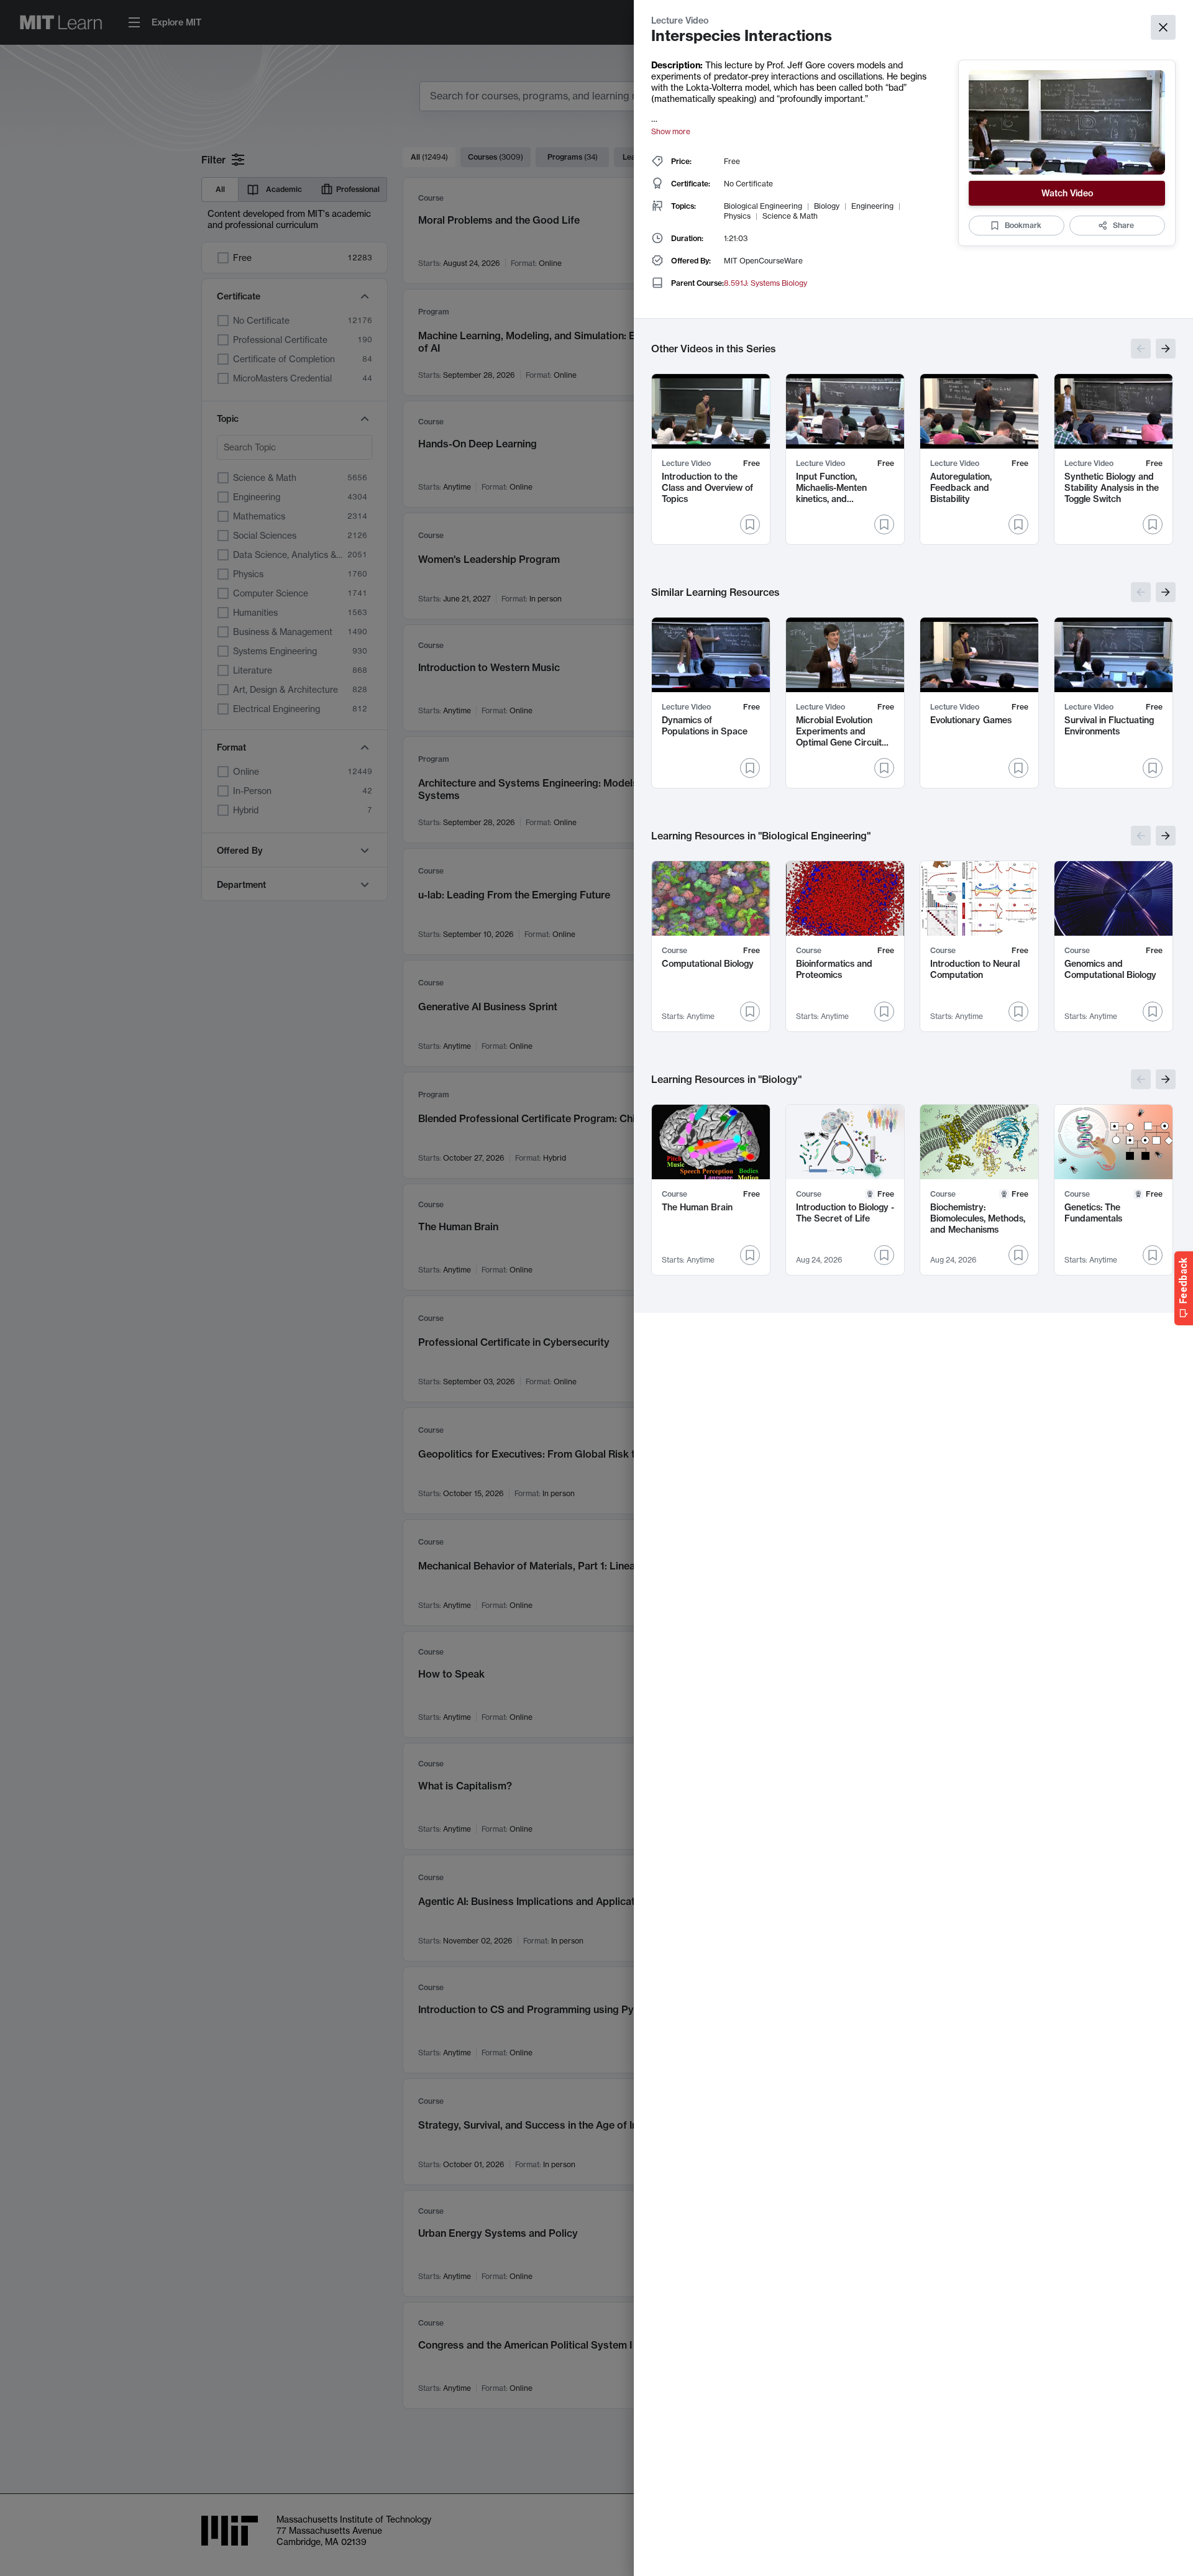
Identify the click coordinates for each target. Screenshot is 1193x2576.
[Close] (1163, 27)
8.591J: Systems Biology (766, 283)
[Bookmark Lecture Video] (750, 524)
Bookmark (1023, 225)
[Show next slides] (1166, 349)
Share (1123, 225)
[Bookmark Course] (750, 1012)
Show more (671, 131)
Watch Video (1067, 193)
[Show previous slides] (1141, 349)
